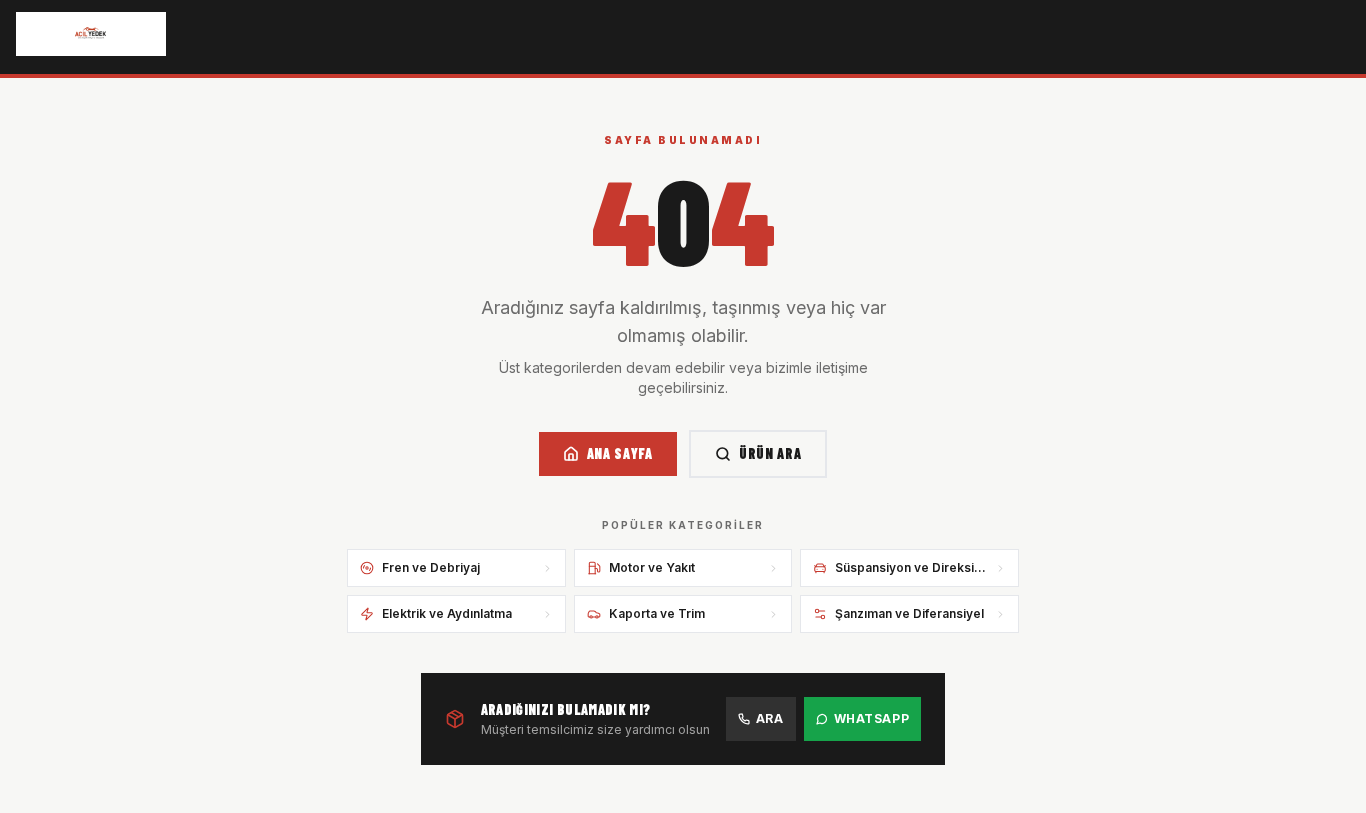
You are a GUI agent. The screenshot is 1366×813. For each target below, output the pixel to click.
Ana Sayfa (620, 453)
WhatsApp (872, 718)
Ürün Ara (770, 453)
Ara (770, 718)
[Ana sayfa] (91, 34)
